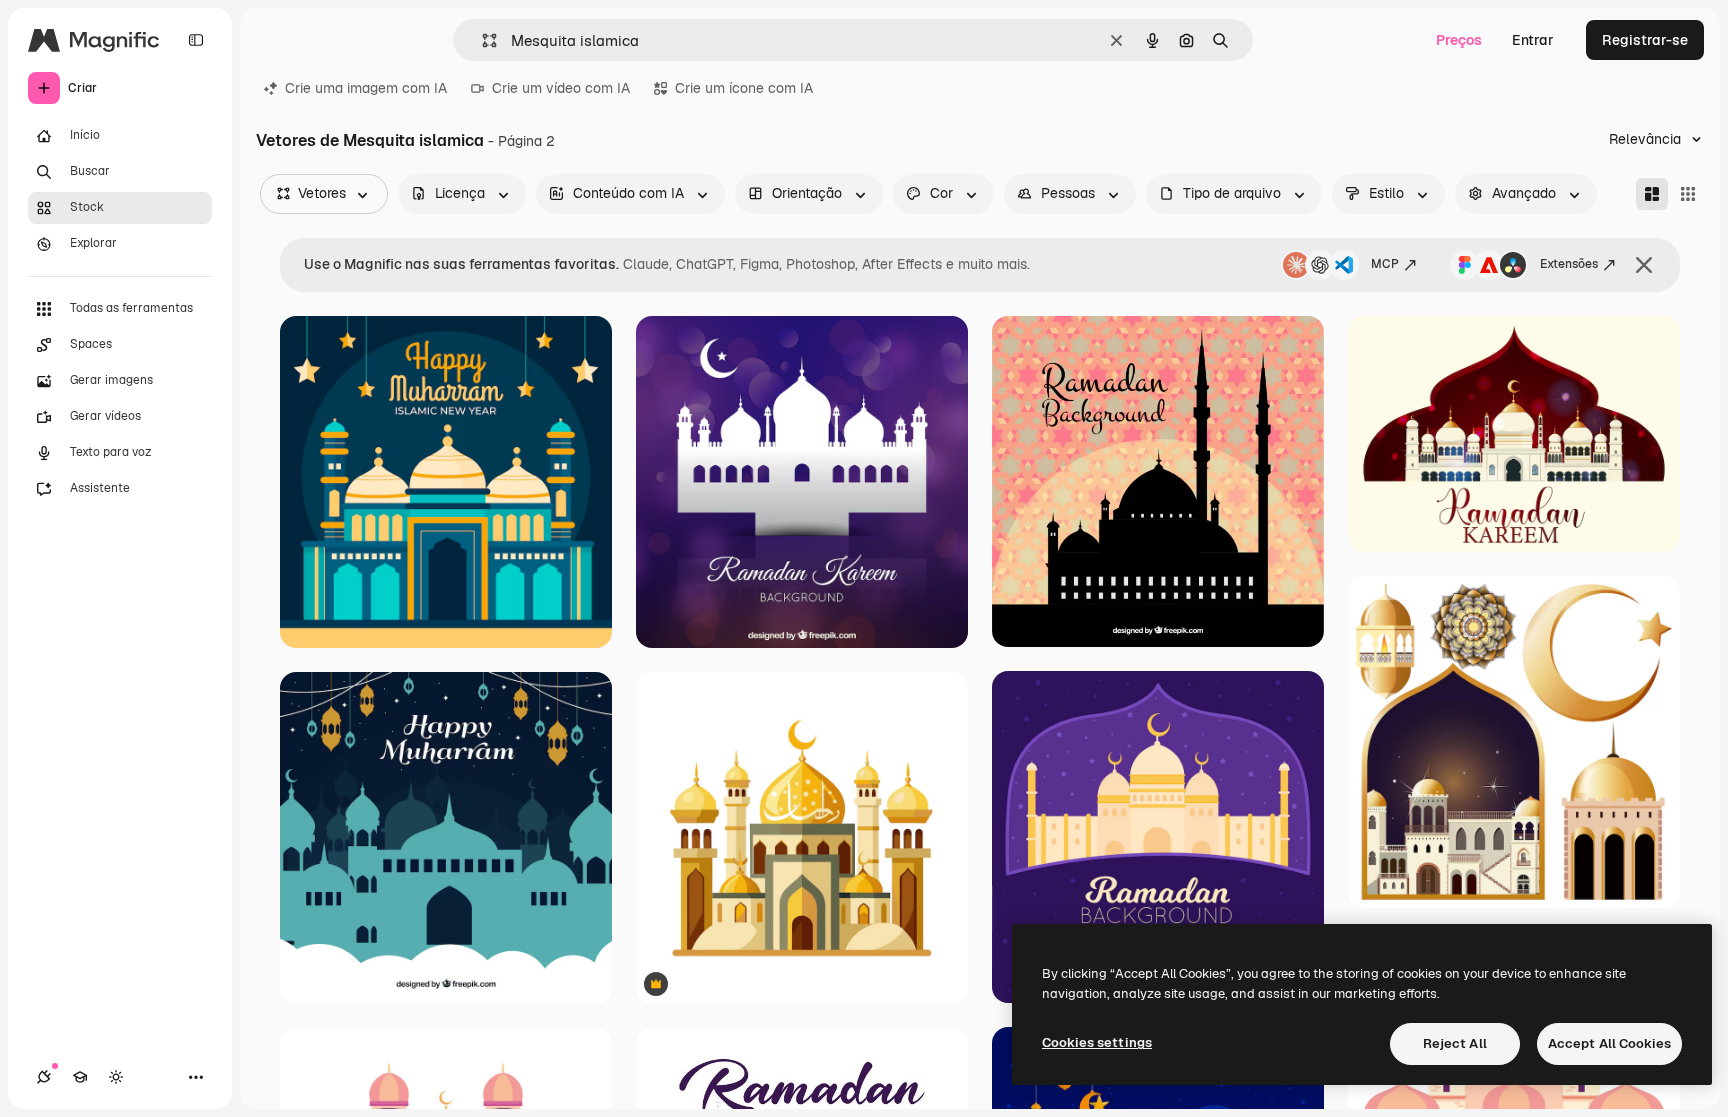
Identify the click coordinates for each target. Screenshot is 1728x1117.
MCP (1385, 264)
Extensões (1569, 264)
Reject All (1455, 1043)
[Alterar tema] (116, 1077)
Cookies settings (1097, 1042)
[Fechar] (1644, 265)
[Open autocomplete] (481, 40)
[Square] (1688, 194)
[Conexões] (44, 1077)
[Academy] (80, 1077)
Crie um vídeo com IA (561, 88)
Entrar (1533, 40)
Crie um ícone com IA (744, 88)
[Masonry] (1652, 194)
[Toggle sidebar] (196, 40)
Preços (1459, 40)
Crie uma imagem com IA (366, 88)
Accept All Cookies (1609, 1043)
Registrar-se (1645, 40)
